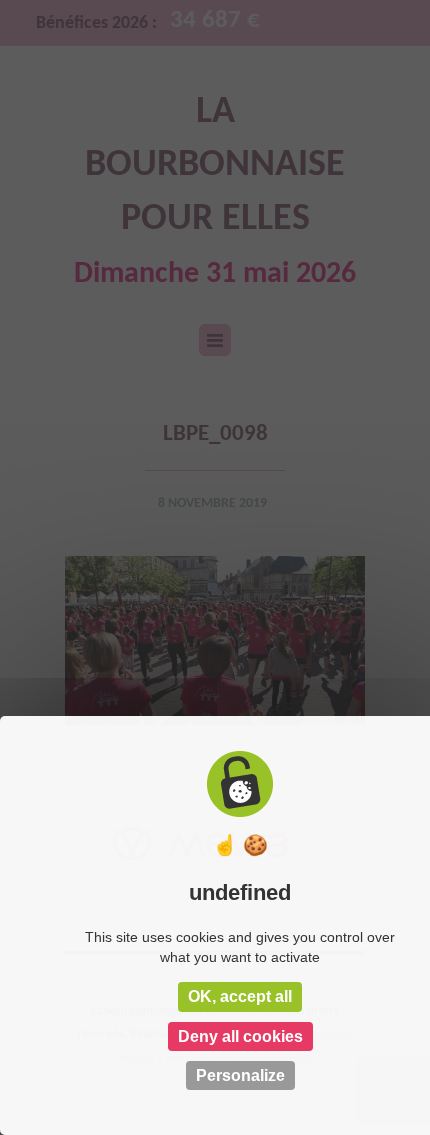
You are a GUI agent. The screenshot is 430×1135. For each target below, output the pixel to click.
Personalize (240, 1075)
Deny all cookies (240, 1036)
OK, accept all (240, 996)
